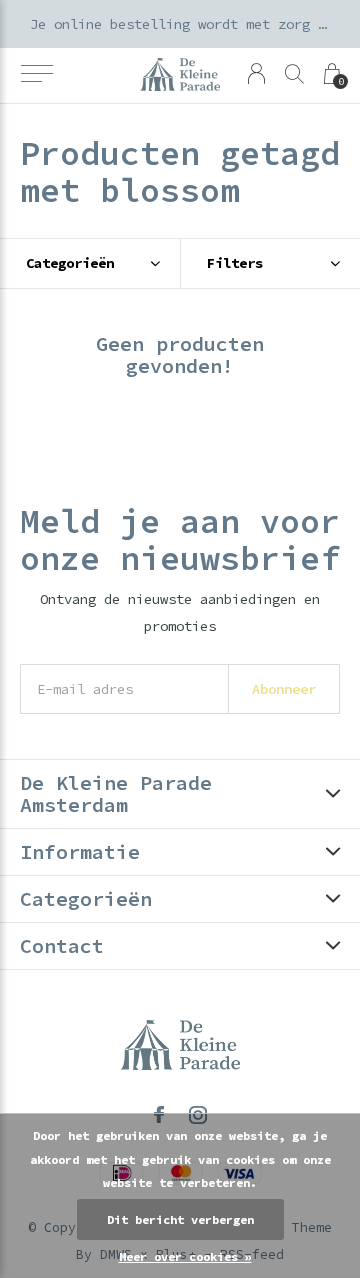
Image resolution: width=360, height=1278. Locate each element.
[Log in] (256, 73)
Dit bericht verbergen (180, 1219)
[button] (36, 74)
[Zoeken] (294, 73)
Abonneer (284, 689)
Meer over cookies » (185, 1256)
